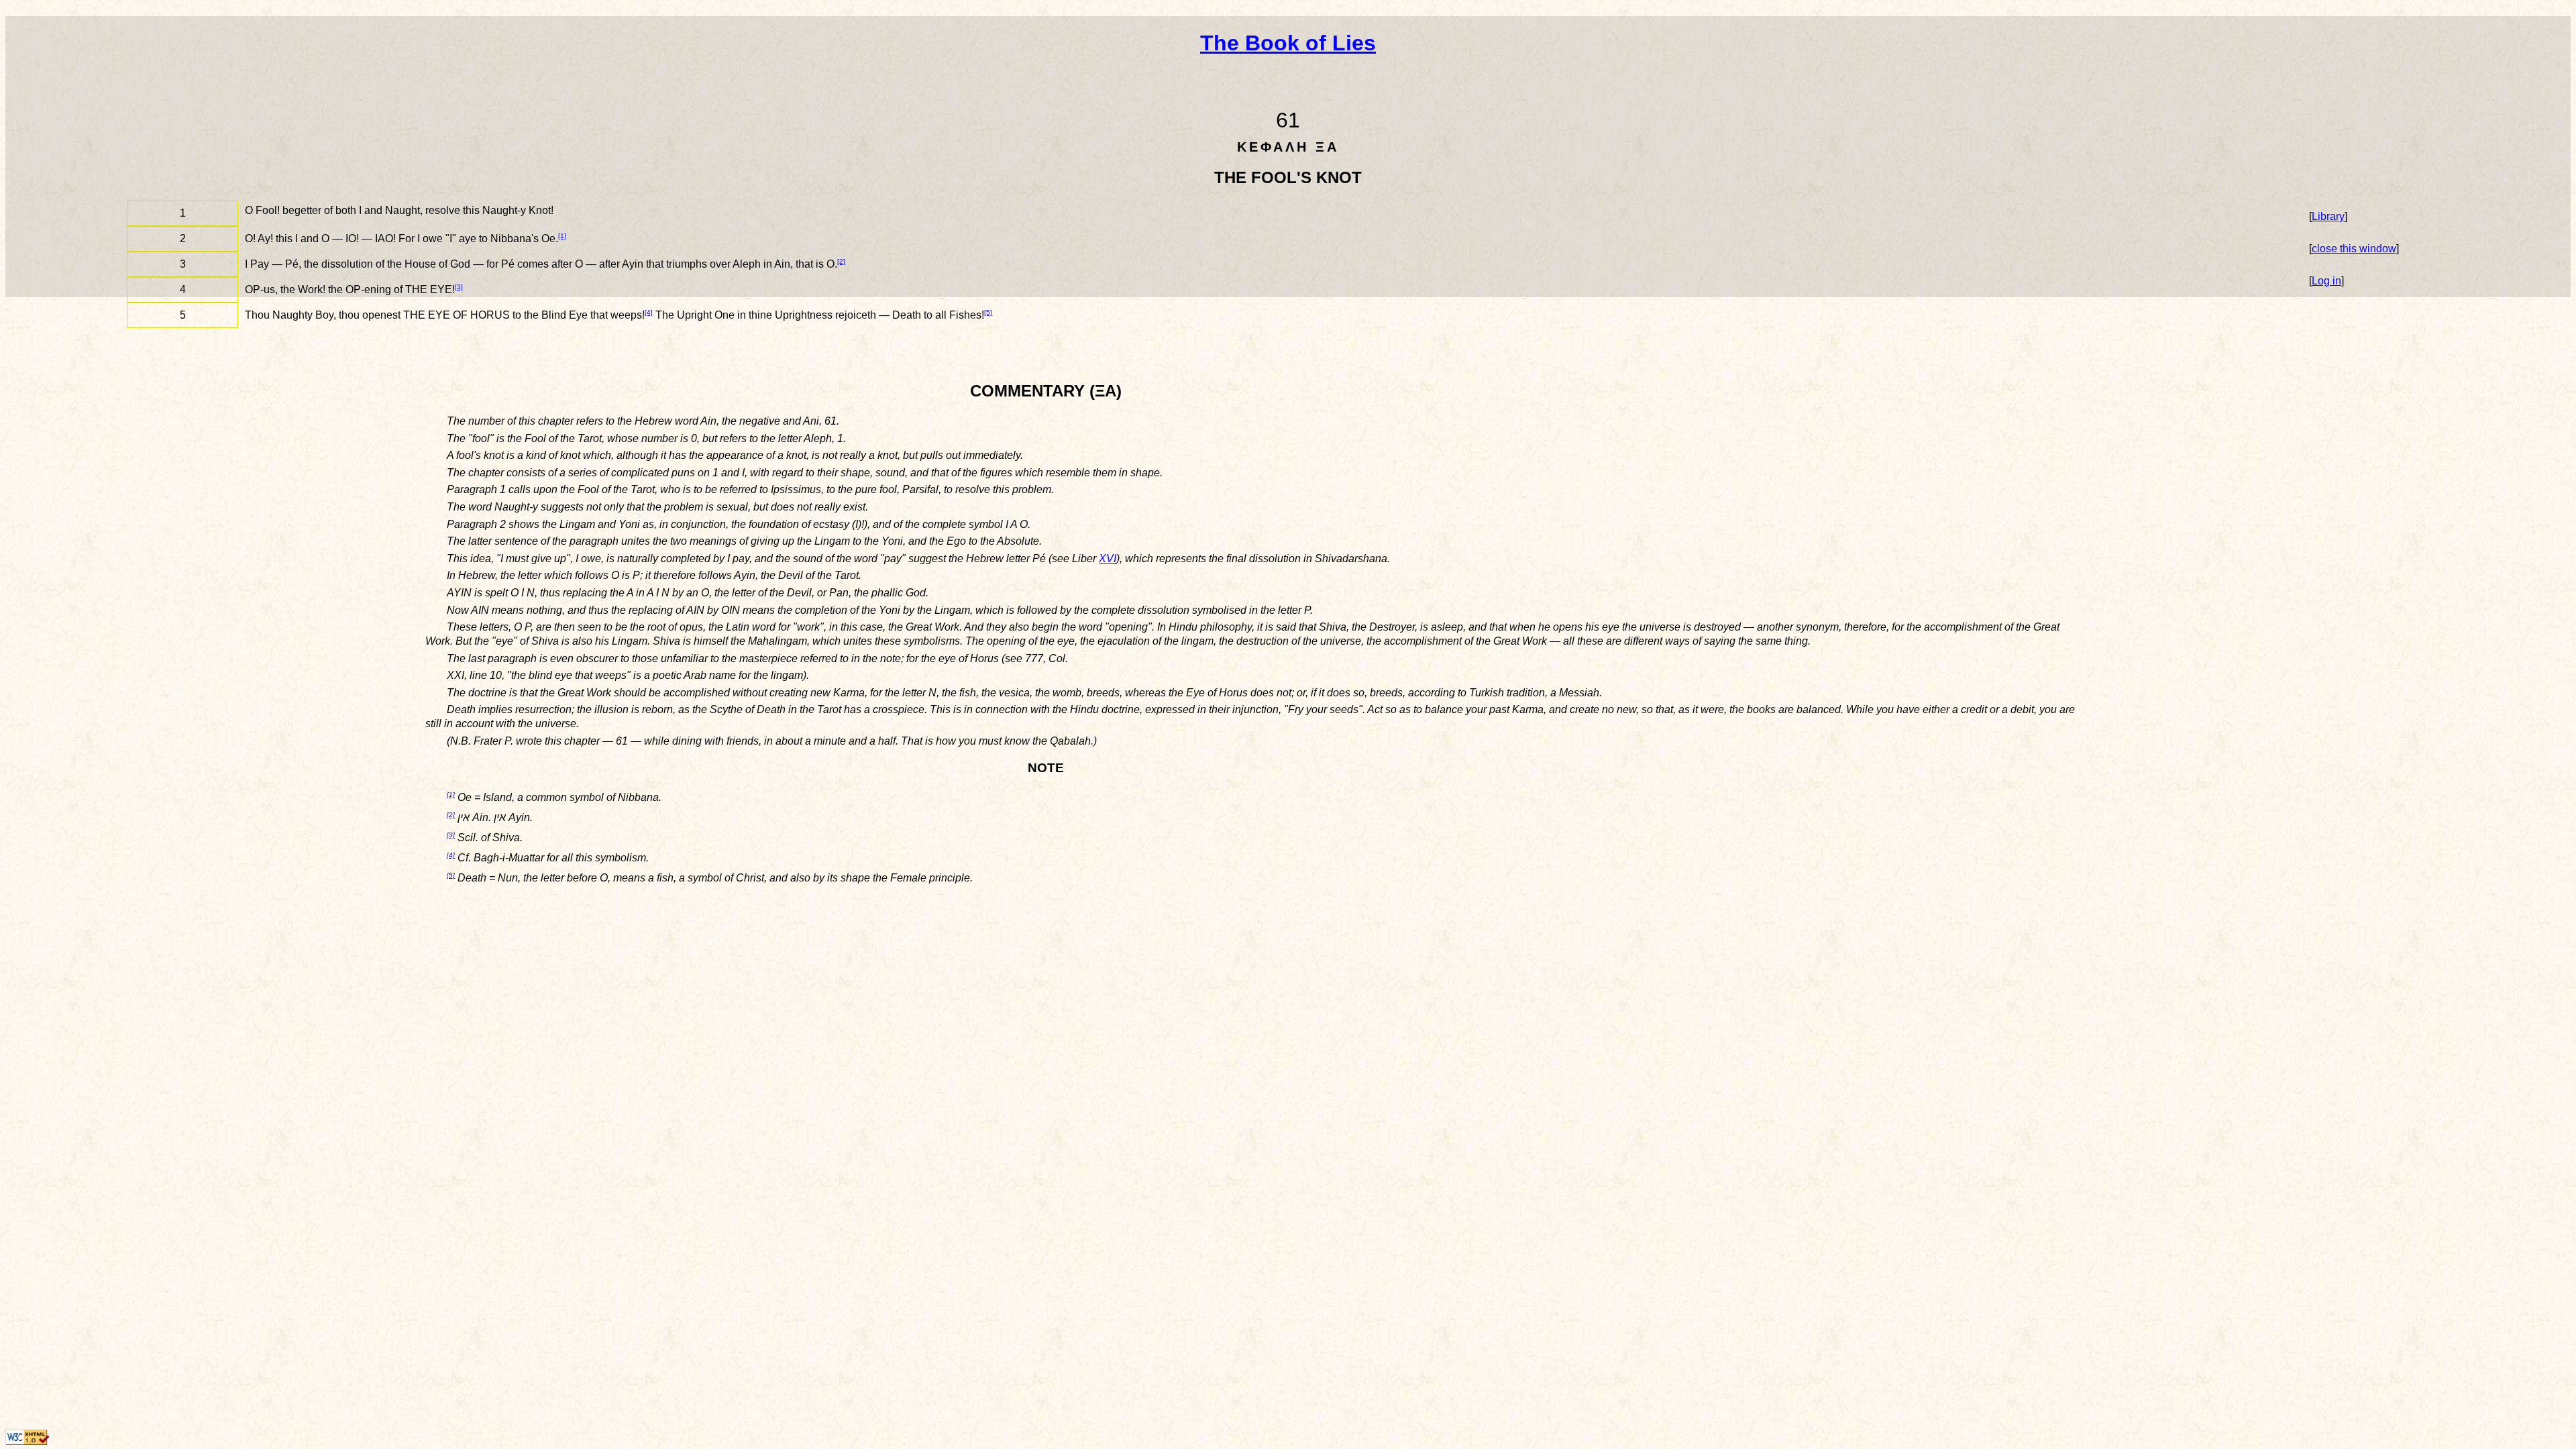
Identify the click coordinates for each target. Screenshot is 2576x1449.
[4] (649, 312)
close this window (2354, 249)
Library (2328, 216)
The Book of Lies (1288, 43)
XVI (1108, 558)
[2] (841, 261)
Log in (2326, 281)
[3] (459, 287)
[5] (988, 312)
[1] (562, 236)
